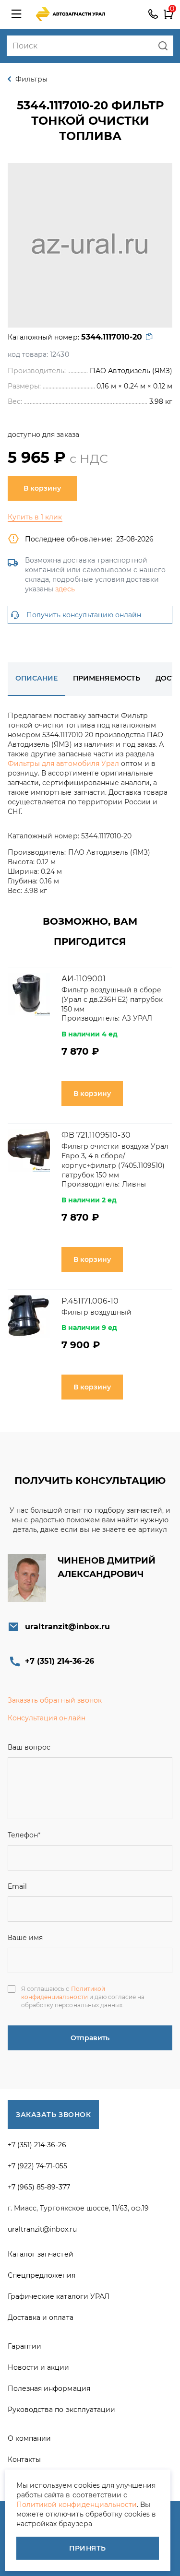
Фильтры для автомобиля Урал (63, 764)
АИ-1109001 (84, 979)
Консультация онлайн (47, 1718)
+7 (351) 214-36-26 (153, 14)
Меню (16, 14)
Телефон (24, 1835)
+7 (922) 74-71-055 (37, 2166)
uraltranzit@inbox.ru (67, 1627)
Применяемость (106, 678)
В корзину (42, 488)
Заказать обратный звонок (55, 1700)
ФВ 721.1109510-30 (96, 1135)
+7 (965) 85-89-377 (39, 2187)
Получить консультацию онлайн (84, 615)
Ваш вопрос (29, 1747)
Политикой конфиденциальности (63, 1993)
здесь (65, 589)
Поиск (163, 46)
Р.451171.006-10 (90, 1301)
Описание (36, 678)
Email (17, 1886)
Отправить (90, 2038)
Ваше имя (25, 1938)
